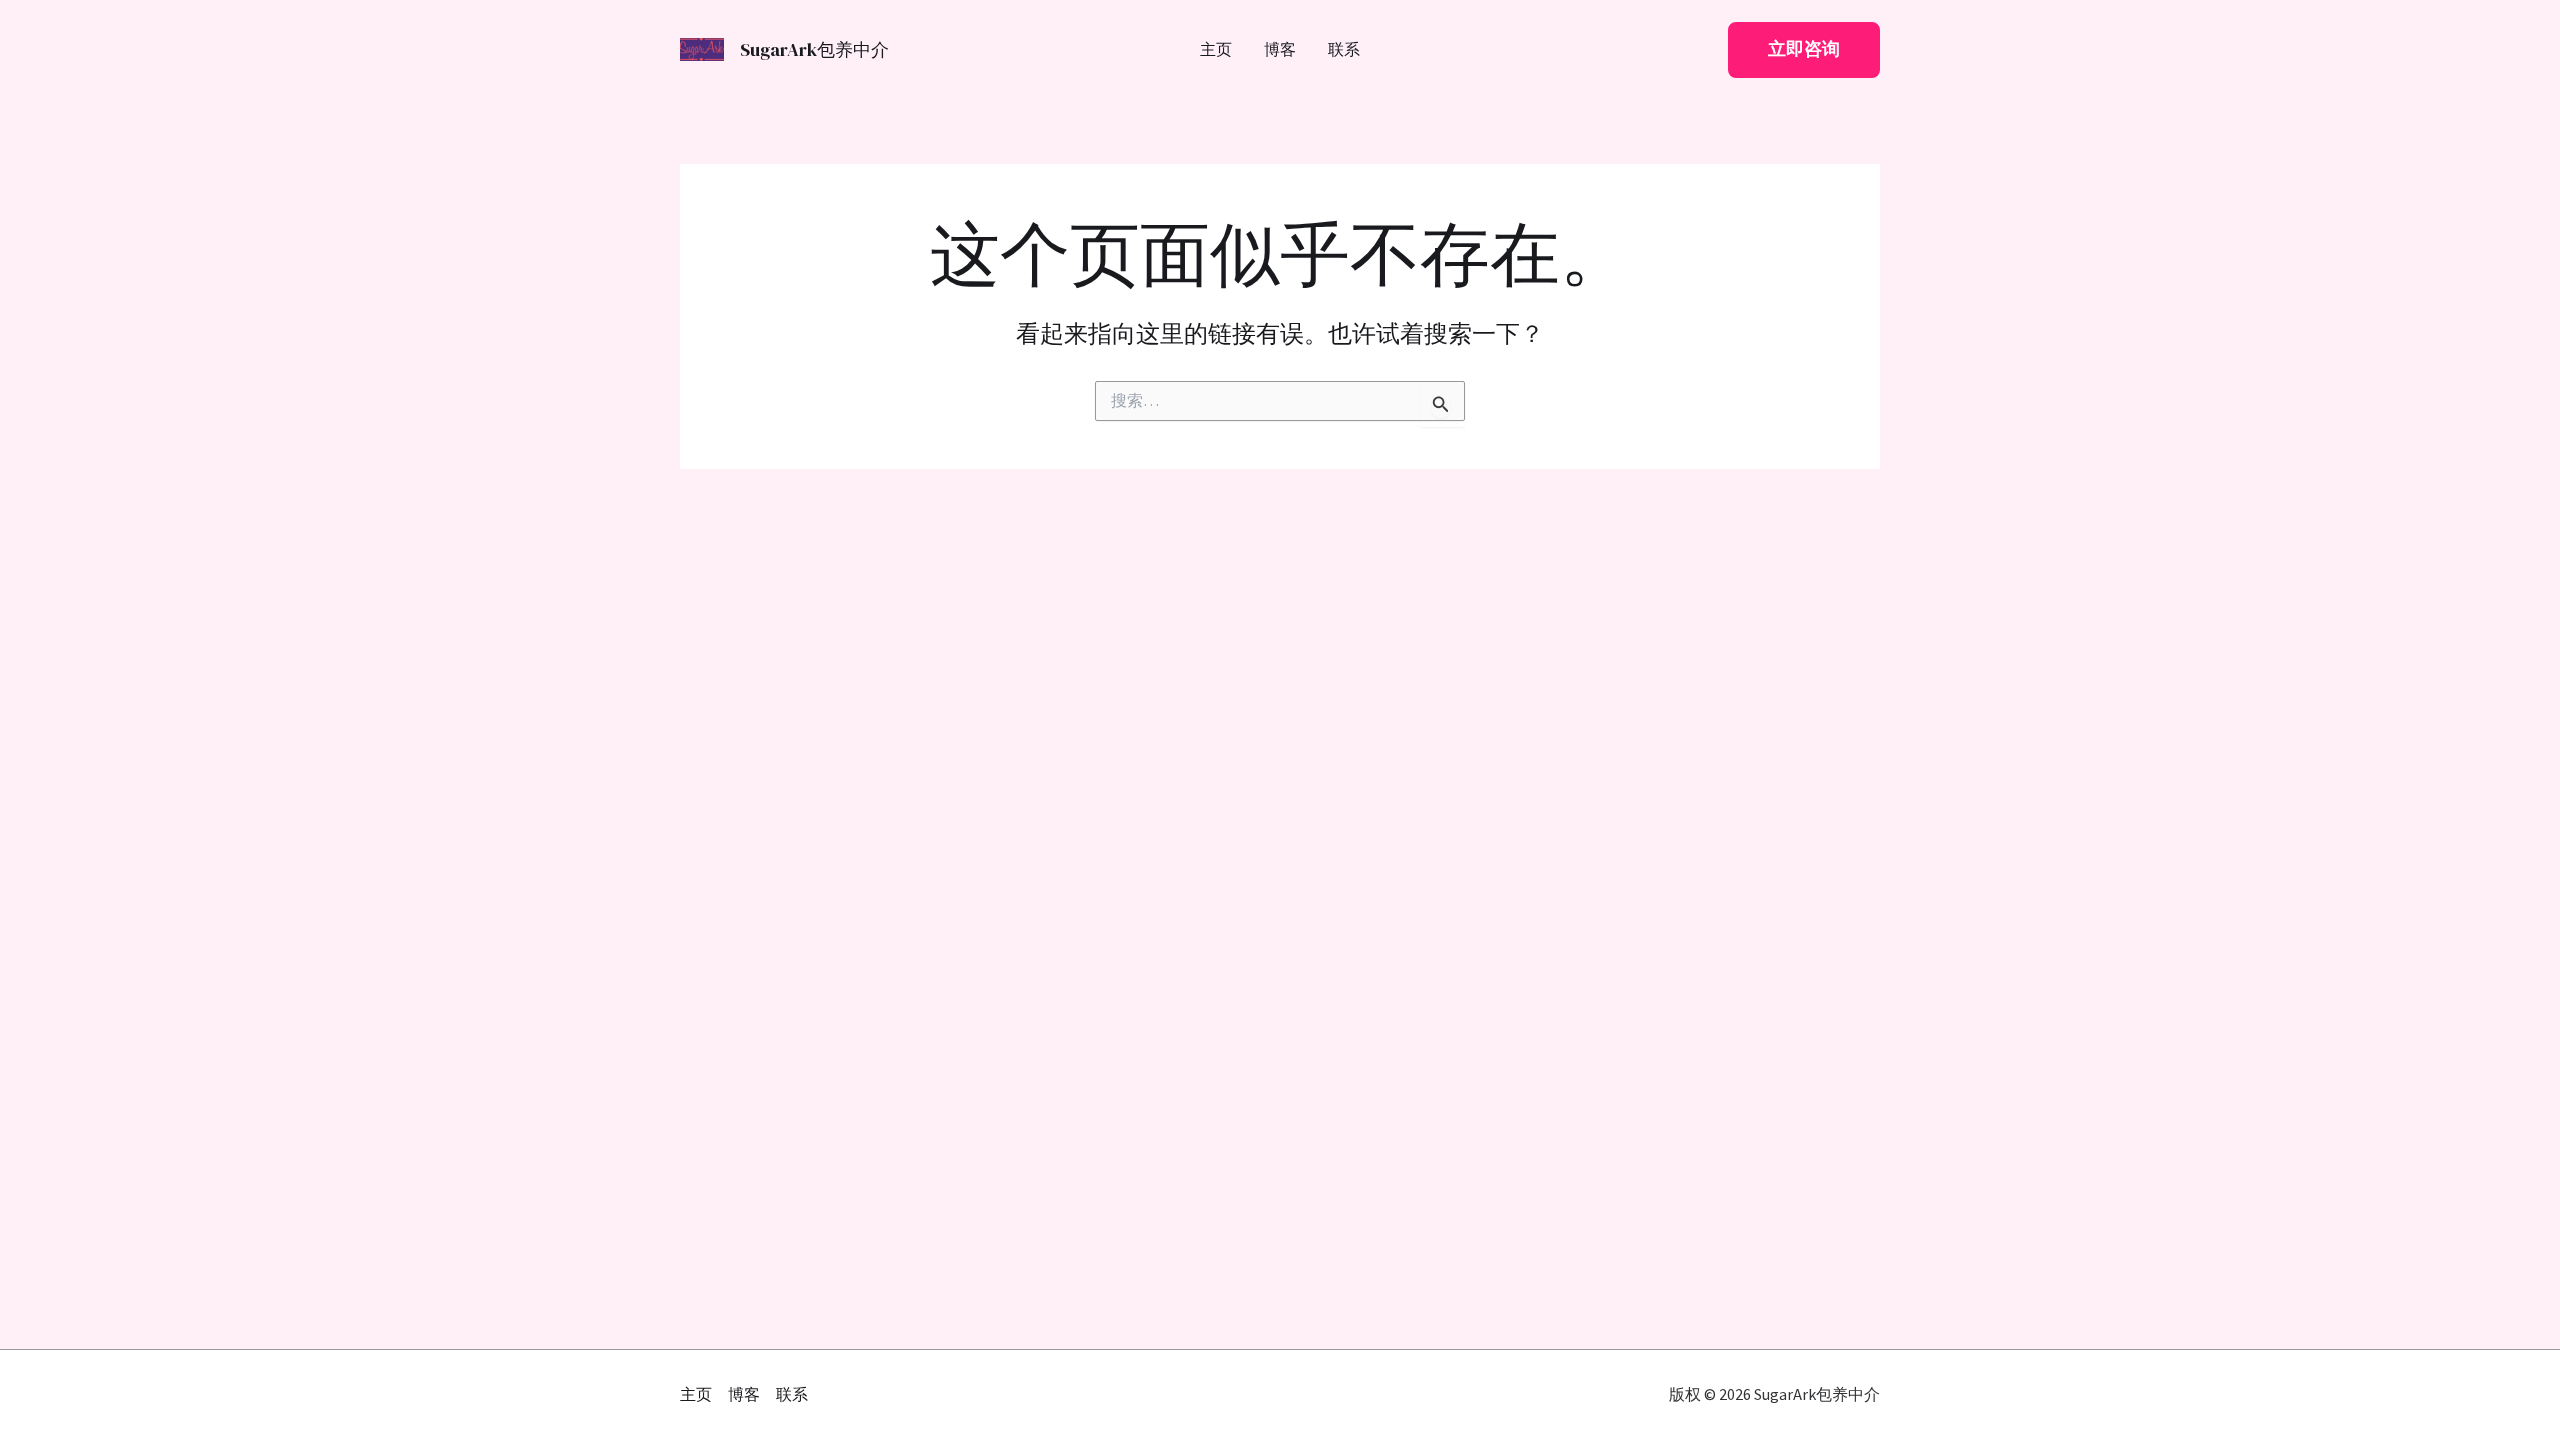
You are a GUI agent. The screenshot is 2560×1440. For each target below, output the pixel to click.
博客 (1280, 50)
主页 (1216, 50)
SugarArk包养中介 (814, 49)
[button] (1804, 50)
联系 (1344, 50)
